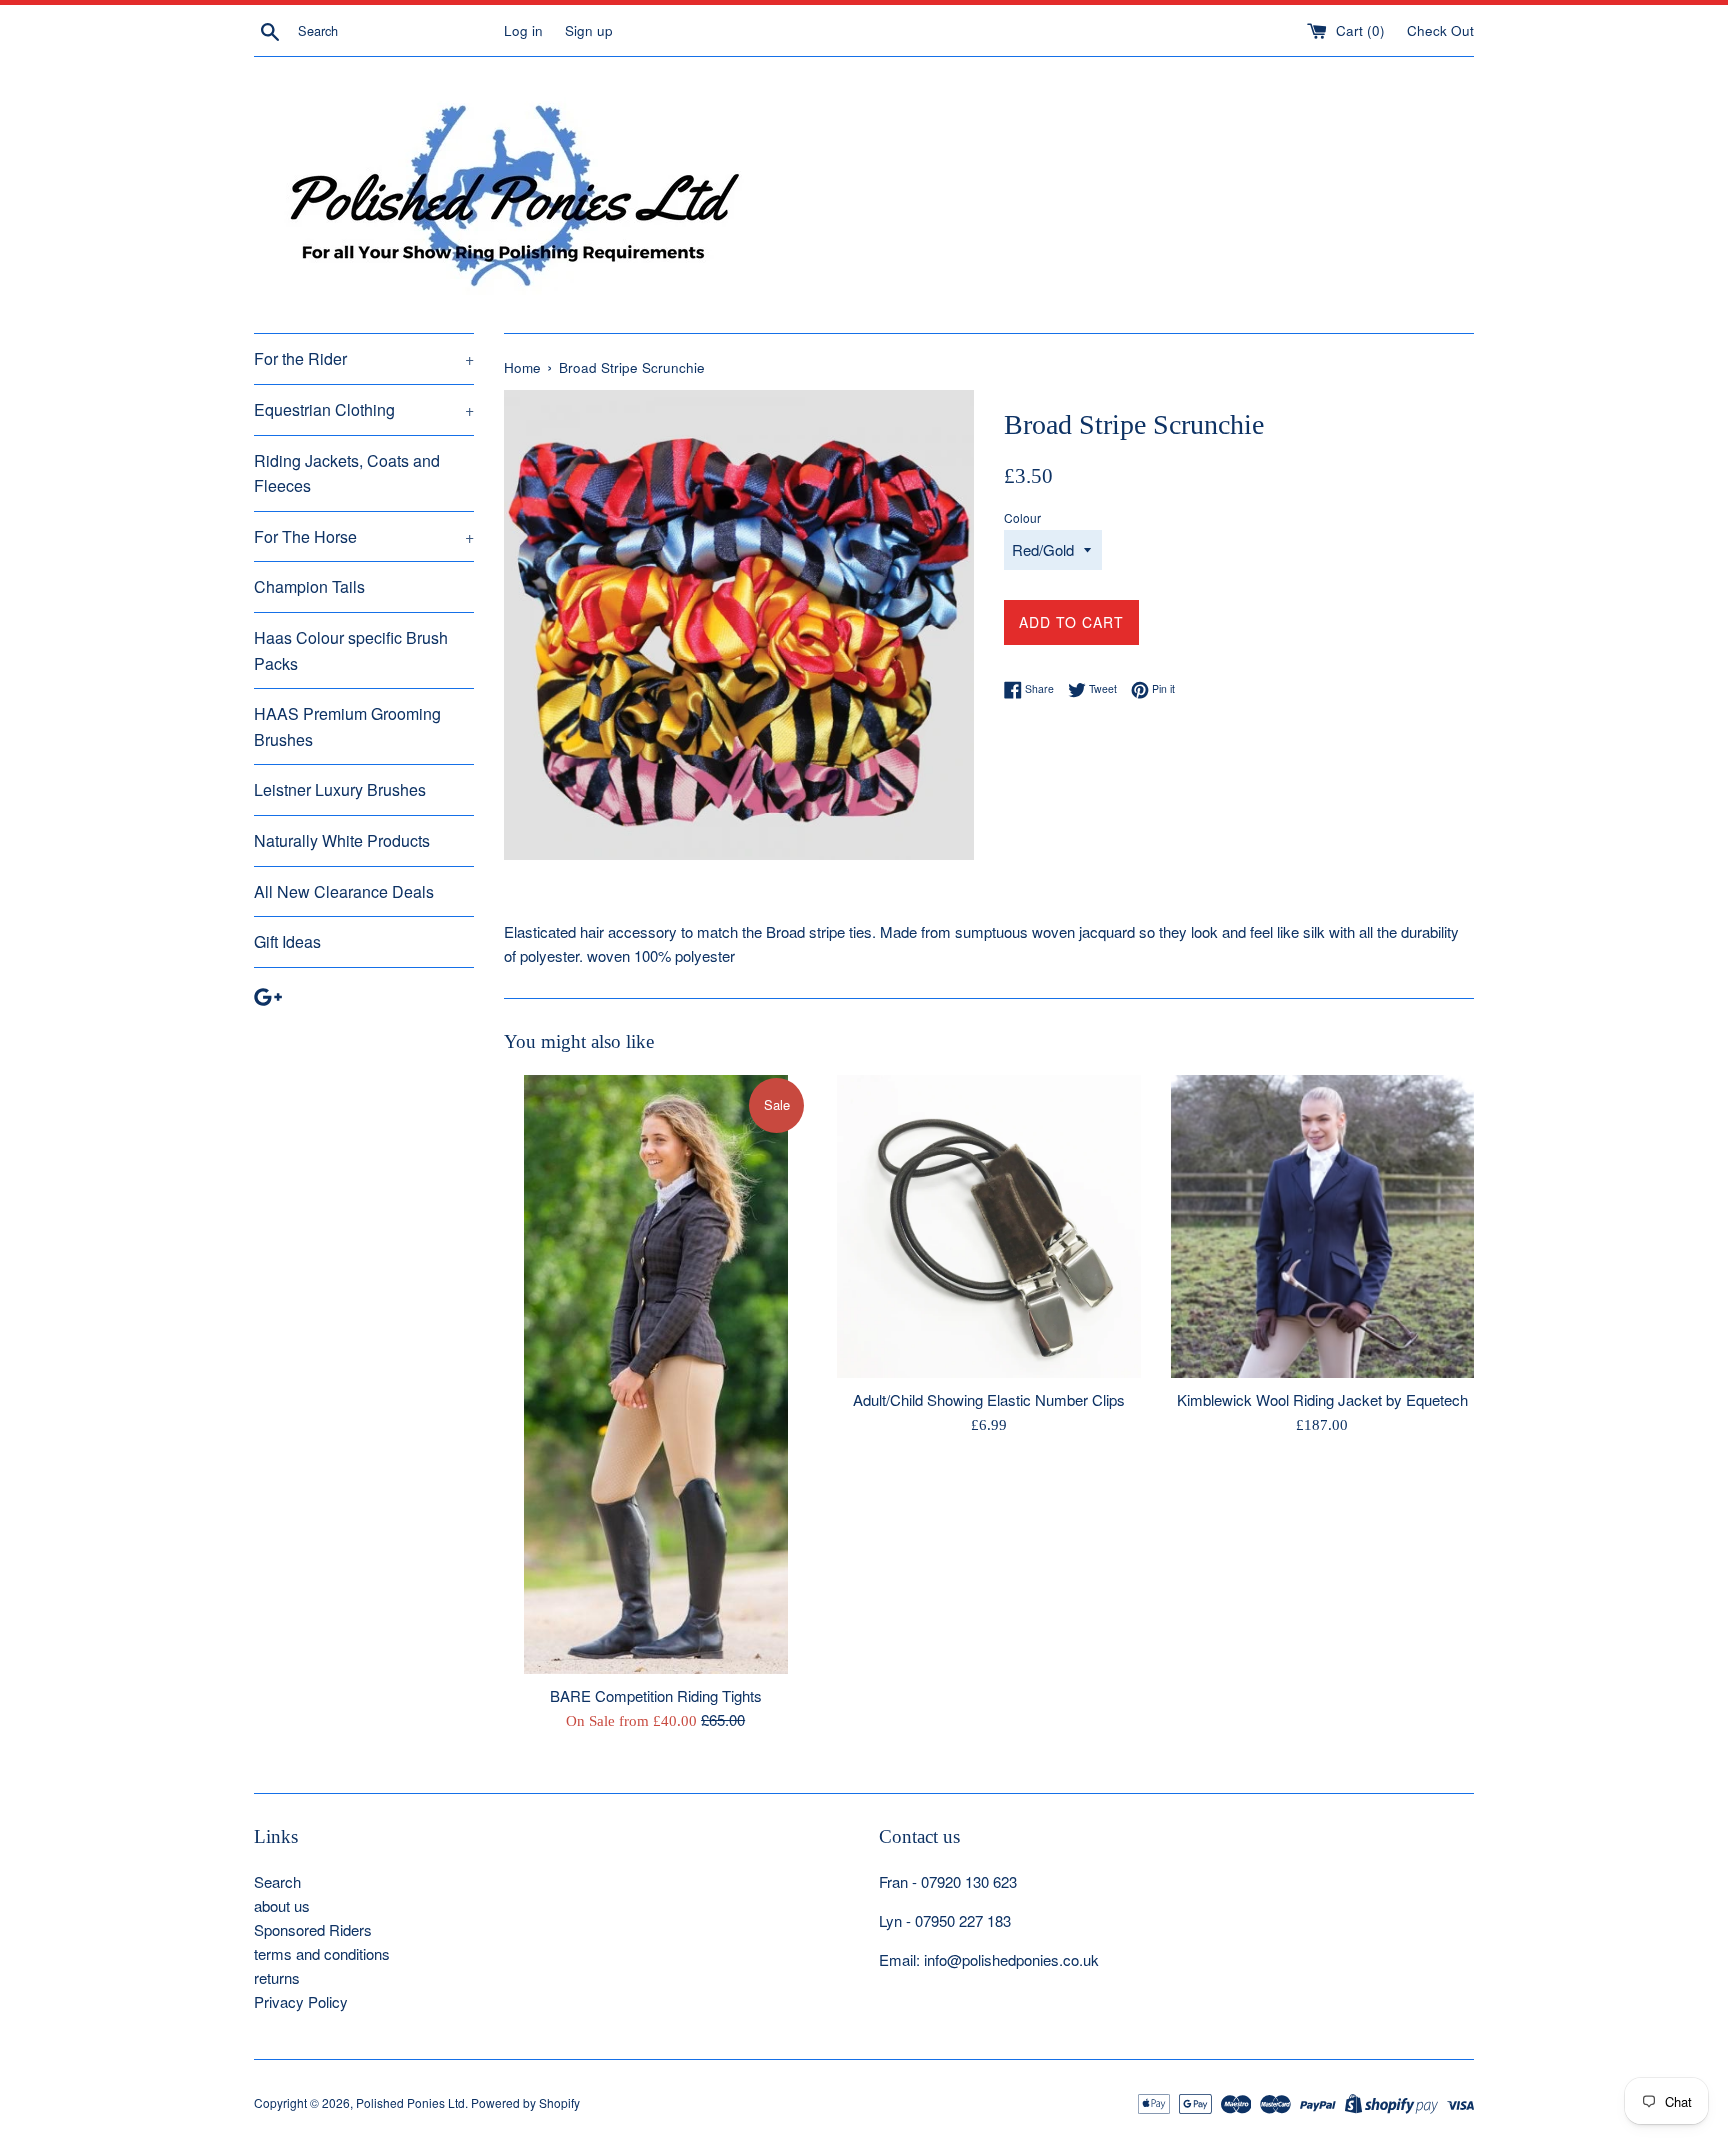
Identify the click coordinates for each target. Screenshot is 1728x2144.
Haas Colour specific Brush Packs (351, 650)
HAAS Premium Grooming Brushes (347, 726)
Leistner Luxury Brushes (340, 789)
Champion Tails (309, 586)
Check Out (1440, 30)
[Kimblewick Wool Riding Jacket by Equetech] (1322, 1226)
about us (282, 1905)
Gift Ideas (287, 941)
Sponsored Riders (313, 1929)
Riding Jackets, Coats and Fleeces (347, 473)
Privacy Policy (301, 2001)
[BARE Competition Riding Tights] (656, 1374)
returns (277, 1977)
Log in (523, 30)
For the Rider (364, 358)
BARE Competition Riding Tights (656, 1695)
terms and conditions (322, 1953)
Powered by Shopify (525, 2102)
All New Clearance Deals (344, 891)
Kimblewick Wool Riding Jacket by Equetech (1322, 1399)
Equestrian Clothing (364, 409)
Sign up (589, 30)
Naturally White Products (342, 840)
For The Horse (364, 536)
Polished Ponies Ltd (410, 2102)
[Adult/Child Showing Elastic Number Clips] (988, 1226)
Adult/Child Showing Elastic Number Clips (989, 1399)
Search (277, 1881)
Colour (1022, 517)
